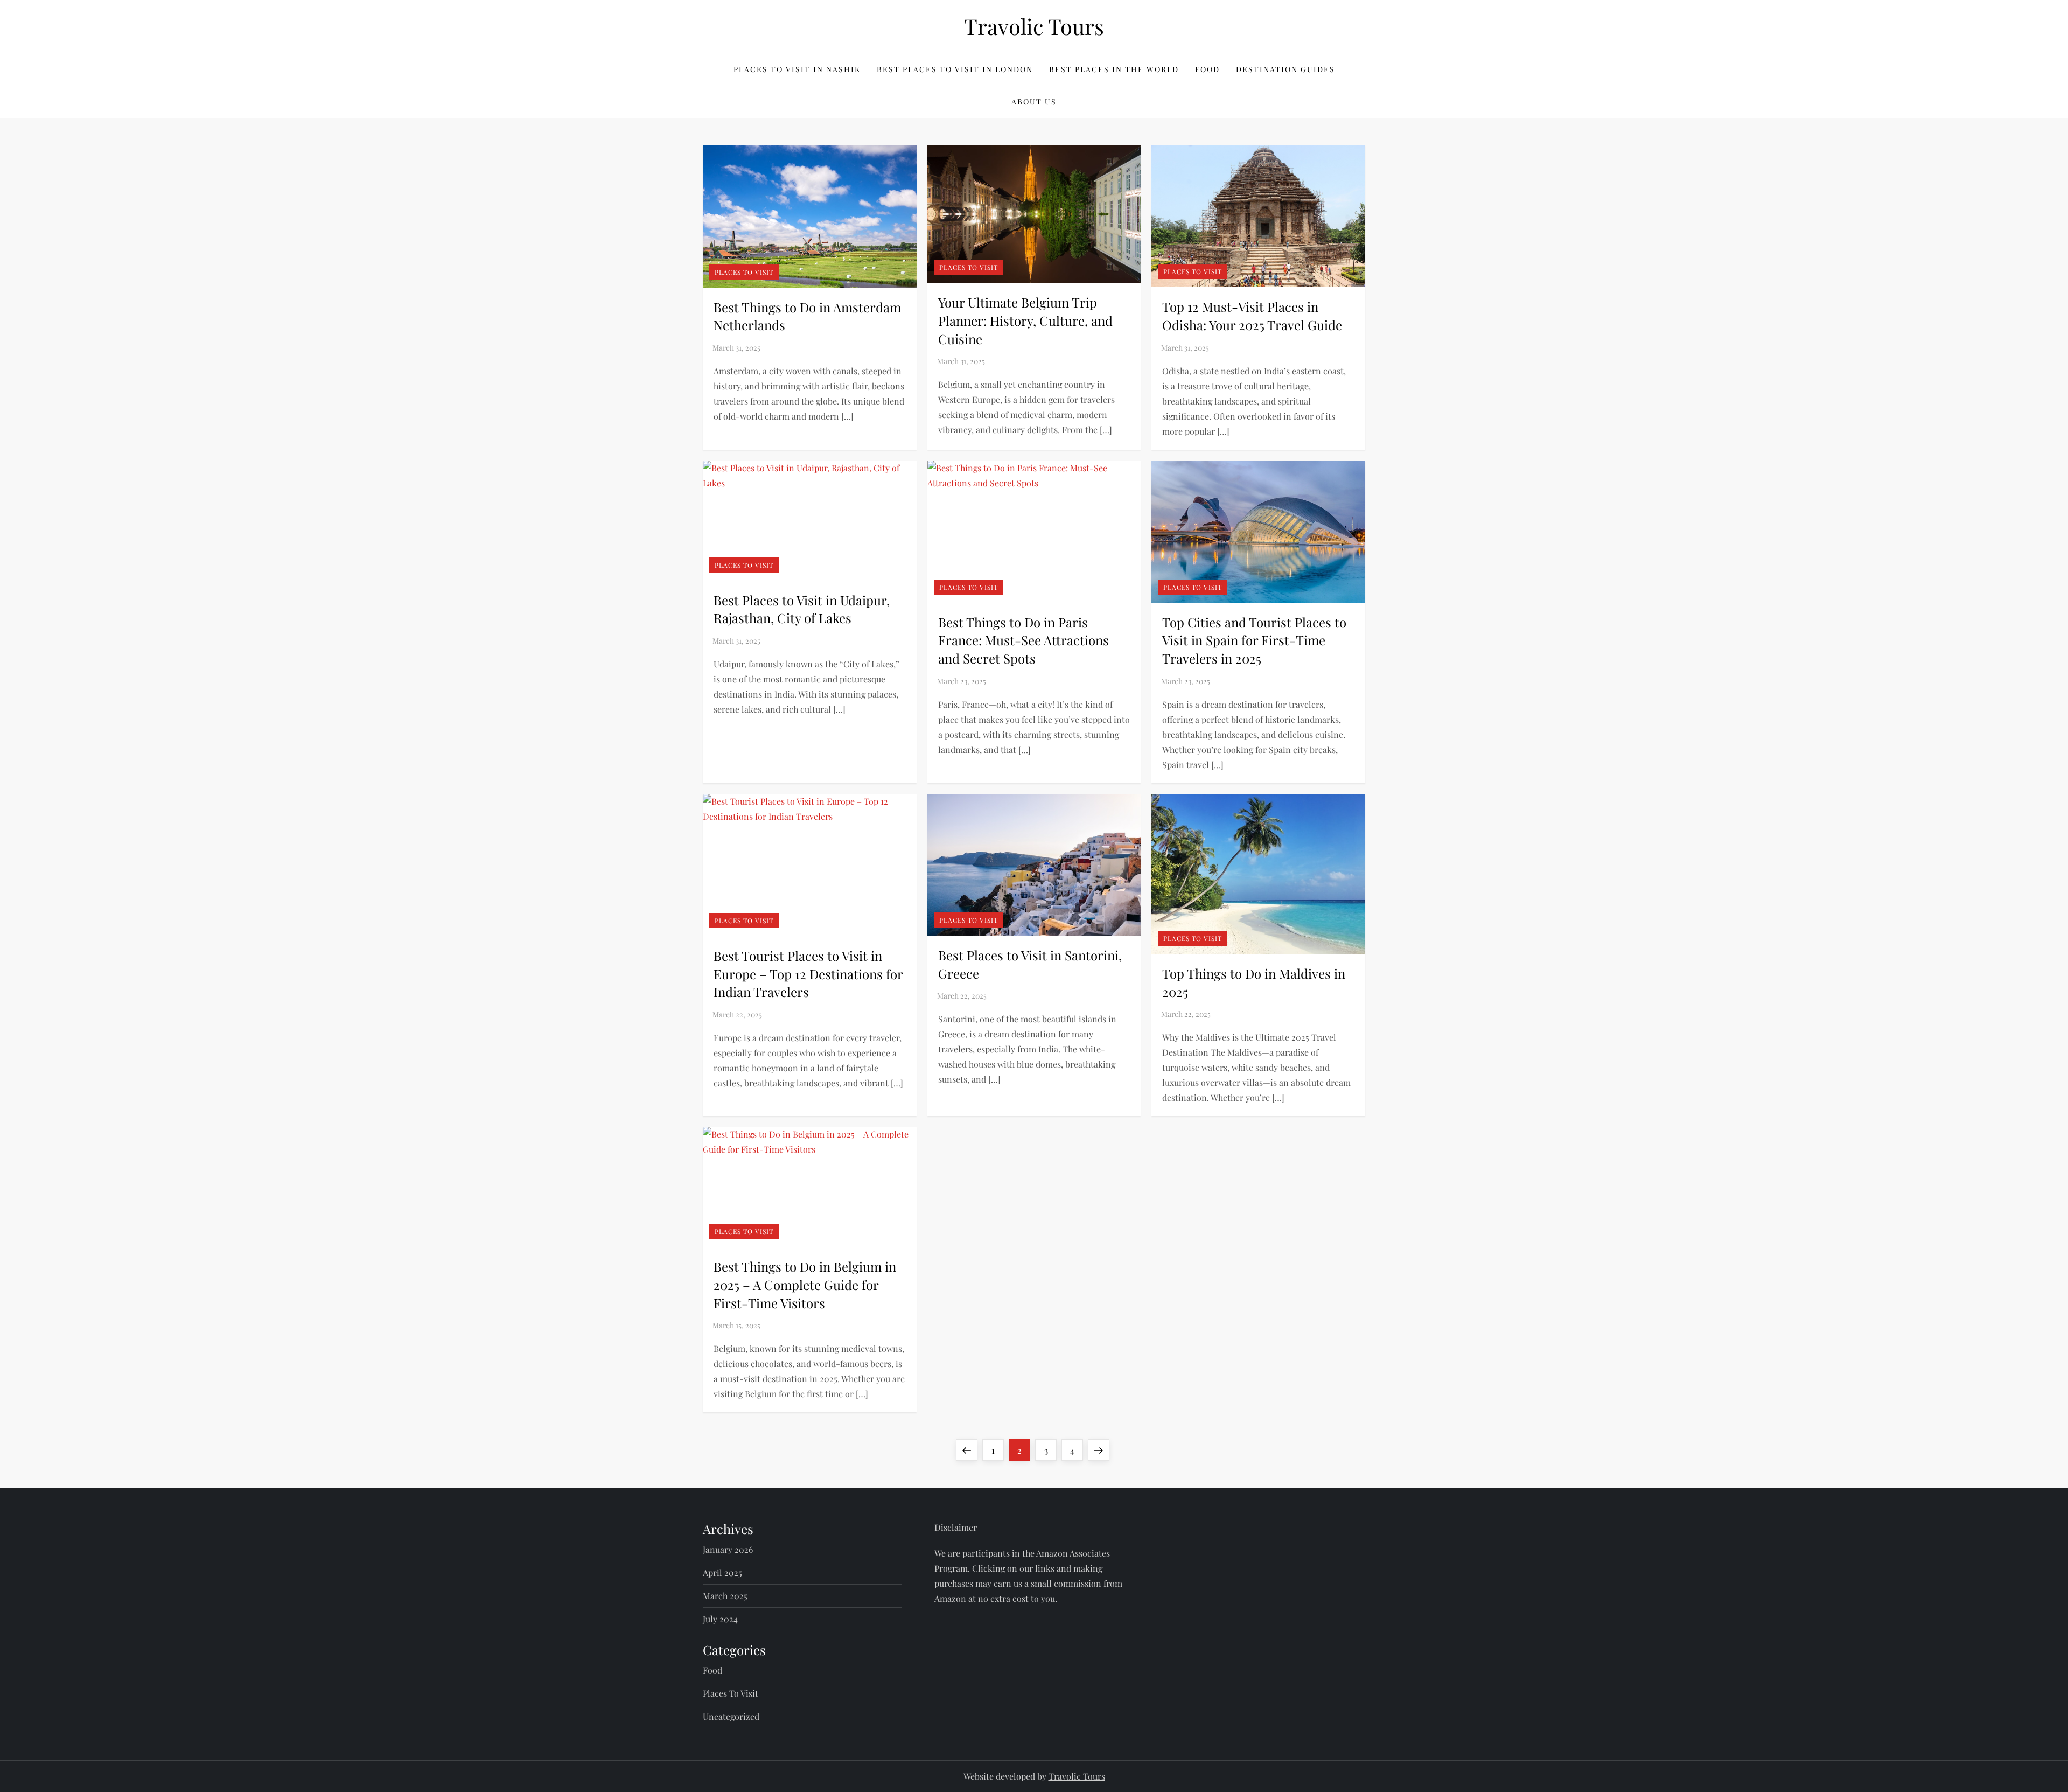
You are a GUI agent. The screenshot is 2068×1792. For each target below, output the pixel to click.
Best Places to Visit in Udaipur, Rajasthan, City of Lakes (802, 609)
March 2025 (725, 1596)
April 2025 (722, 1573)
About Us (1034, 102)
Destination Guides (1285, 69)
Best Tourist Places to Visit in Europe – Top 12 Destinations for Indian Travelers (808, 974)
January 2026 (728, 1549)
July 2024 (720, 1619)
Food (1207, 69)
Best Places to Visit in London (955, 69)
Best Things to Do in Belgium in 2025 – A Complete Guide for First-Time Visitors (805, 1284)
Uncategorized (731, 1716)
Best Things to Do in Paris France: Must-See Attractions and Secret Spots (1023, 640)
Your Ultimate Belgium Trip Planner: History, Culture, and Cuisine (1025, 320)
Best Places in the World (1114, 69)
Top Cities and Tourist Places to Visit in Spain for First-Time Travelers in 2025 (1254, 640)
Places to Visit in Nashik (797, 69)
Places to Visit (744, 272)
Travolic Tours (1034, 26)
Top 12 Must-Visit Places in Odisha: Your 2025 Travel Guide (1252, 316)
